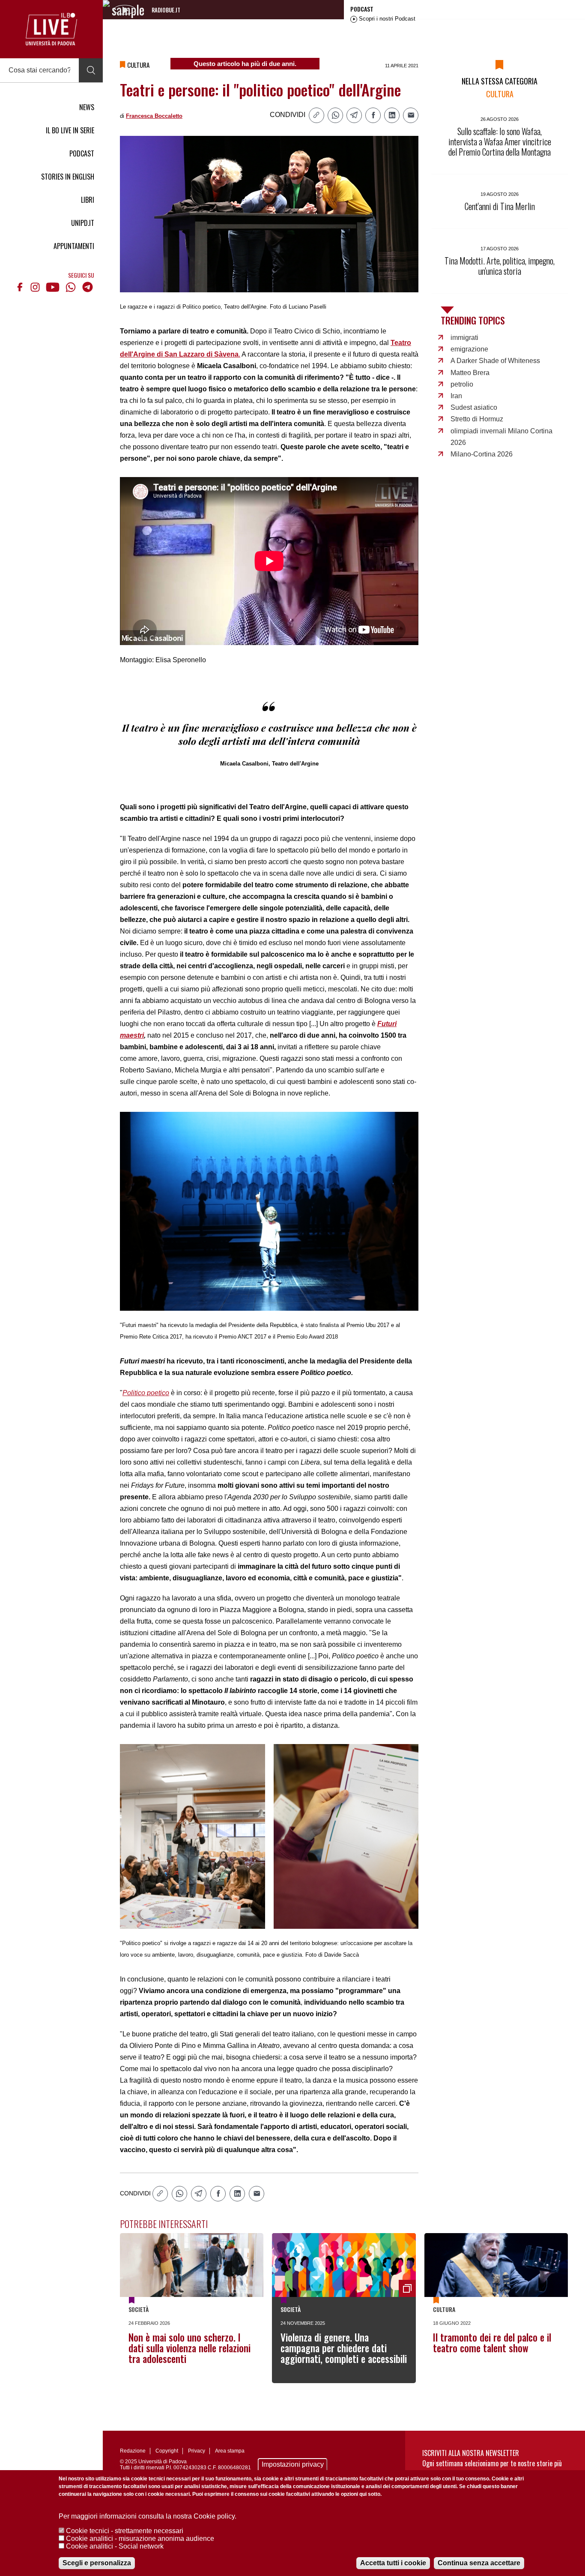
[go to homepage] (51, 29)
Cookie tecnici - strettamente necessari (125, 2531)
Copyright (167, 2451)
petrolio (462, 384)
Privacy (197, 2451)
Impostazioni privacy (293, 2464)
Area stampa (230, 2451)
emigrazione (469, 349)
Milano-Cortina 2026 (482, 454)
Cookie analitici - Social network (115, 2546)
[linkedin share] (392, 115)
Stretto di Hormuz (477, 419)
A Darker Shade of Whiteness (495, 361)
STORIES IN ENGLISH (68, 177)
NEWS (87, 107)
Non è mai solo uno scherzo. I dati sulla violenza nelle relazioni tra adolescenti (190, 2348)
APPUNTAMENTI (74, 246)
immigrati (464, 338)
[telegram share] (354, 115)
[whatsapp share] (335, 115)
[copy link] (316, 115)
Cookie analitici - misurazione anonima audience (140, 2538)
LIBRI (88, 200)
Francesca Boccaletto (154, 116)
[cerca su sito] (91, 70)
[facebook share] (373, 115)
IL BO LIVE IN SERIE (70, 130)
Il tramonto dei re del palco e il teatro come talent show (492, 2343)
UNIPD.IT (83, 223)
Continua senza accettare (479, 2563)
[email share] (411, 115)
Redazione (133, 2451)
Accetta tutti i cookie (393, 2563)
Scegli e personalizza (97, 2563)
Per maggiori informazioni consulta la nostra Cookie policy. (148, 2516)
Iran (456, 396)
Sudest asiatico (474, 407)
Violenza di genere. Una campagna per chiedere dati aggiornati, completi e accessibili (344, 2348)
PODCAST (82, 153)
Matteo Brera (470, 373)
